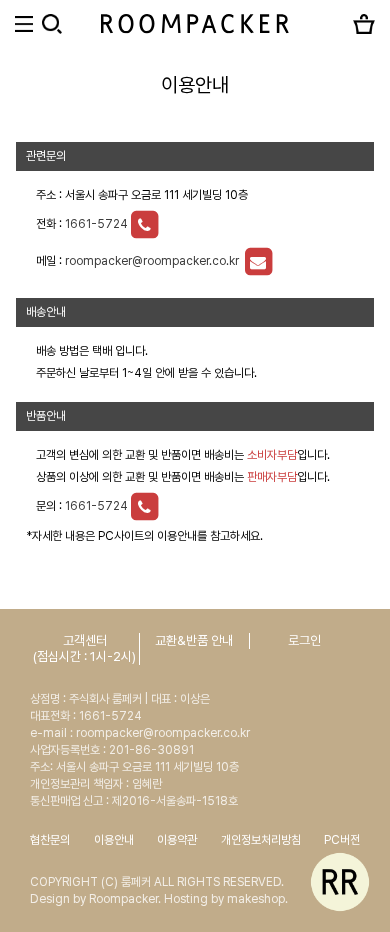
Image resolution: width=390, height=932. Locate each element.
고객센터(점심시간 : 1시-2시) (84, 648)
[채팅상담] (340, 882)
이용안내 (114, 840)
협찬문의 (50, 840)
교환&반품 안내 (194, 640)
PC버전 (342, 840)
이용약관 (177, 840)
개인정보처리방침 (261, 840)
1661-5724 (96, 224)
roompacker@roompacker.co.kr (153, 261)
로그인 (304, 640)
